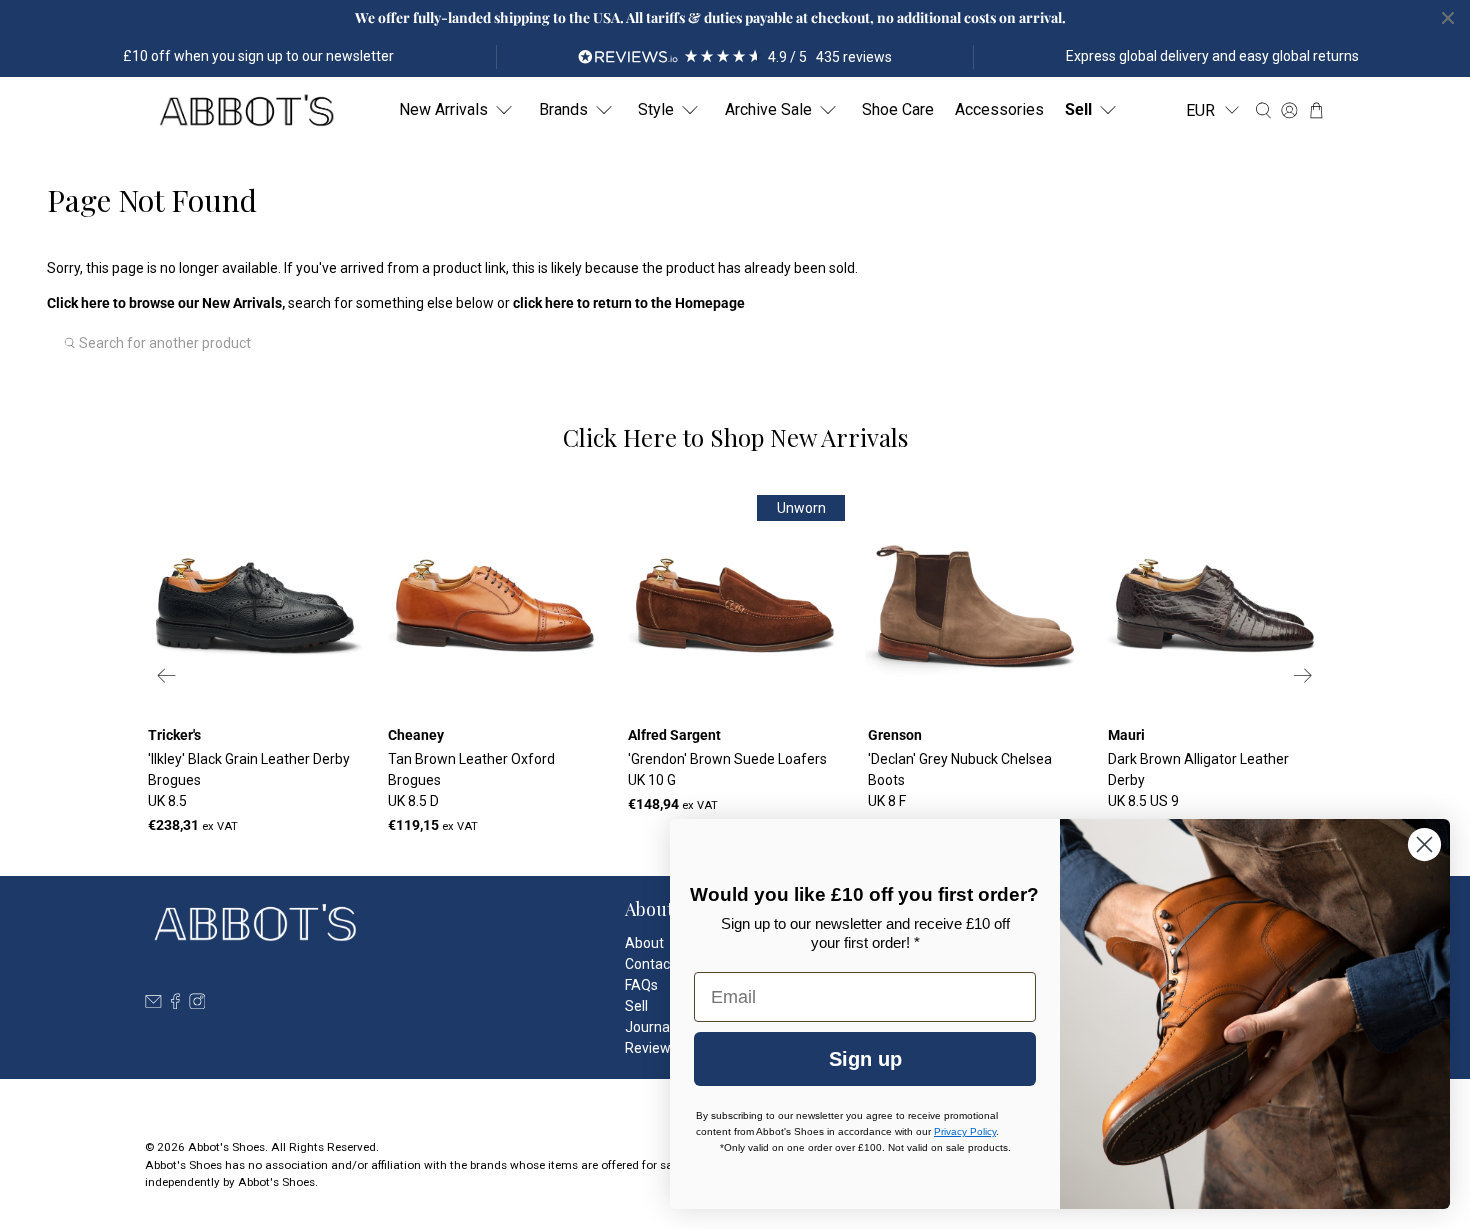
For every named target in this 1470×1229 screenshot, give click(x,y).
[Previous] (167, 676)
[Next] (1303, 676)
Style (656, 109)
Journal (649, 1027)
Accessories (999, 109)
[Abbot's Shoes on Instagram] (197, 1004)
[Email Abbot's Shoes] (153, 1004)
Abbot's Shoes (226, 1147)
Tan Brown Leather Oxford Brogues (471, 780)
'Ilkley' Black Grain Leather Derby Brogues (249, 780)
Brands (563, 109)
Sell (1078, 109)
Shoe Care (898, 109)
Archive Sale (768, 109)
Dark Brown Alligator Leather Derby (1198, 780)
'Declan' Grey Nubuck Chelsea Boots (960, 780)
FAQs (641, 985)
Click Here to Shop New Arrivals (735, 437)
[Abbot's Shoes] (246, 110)
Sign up (865, 1059)
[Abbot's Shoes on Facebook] (175, 1004)
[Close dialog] (1424, 844)
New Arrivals (443, 109)
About (644, 943)
